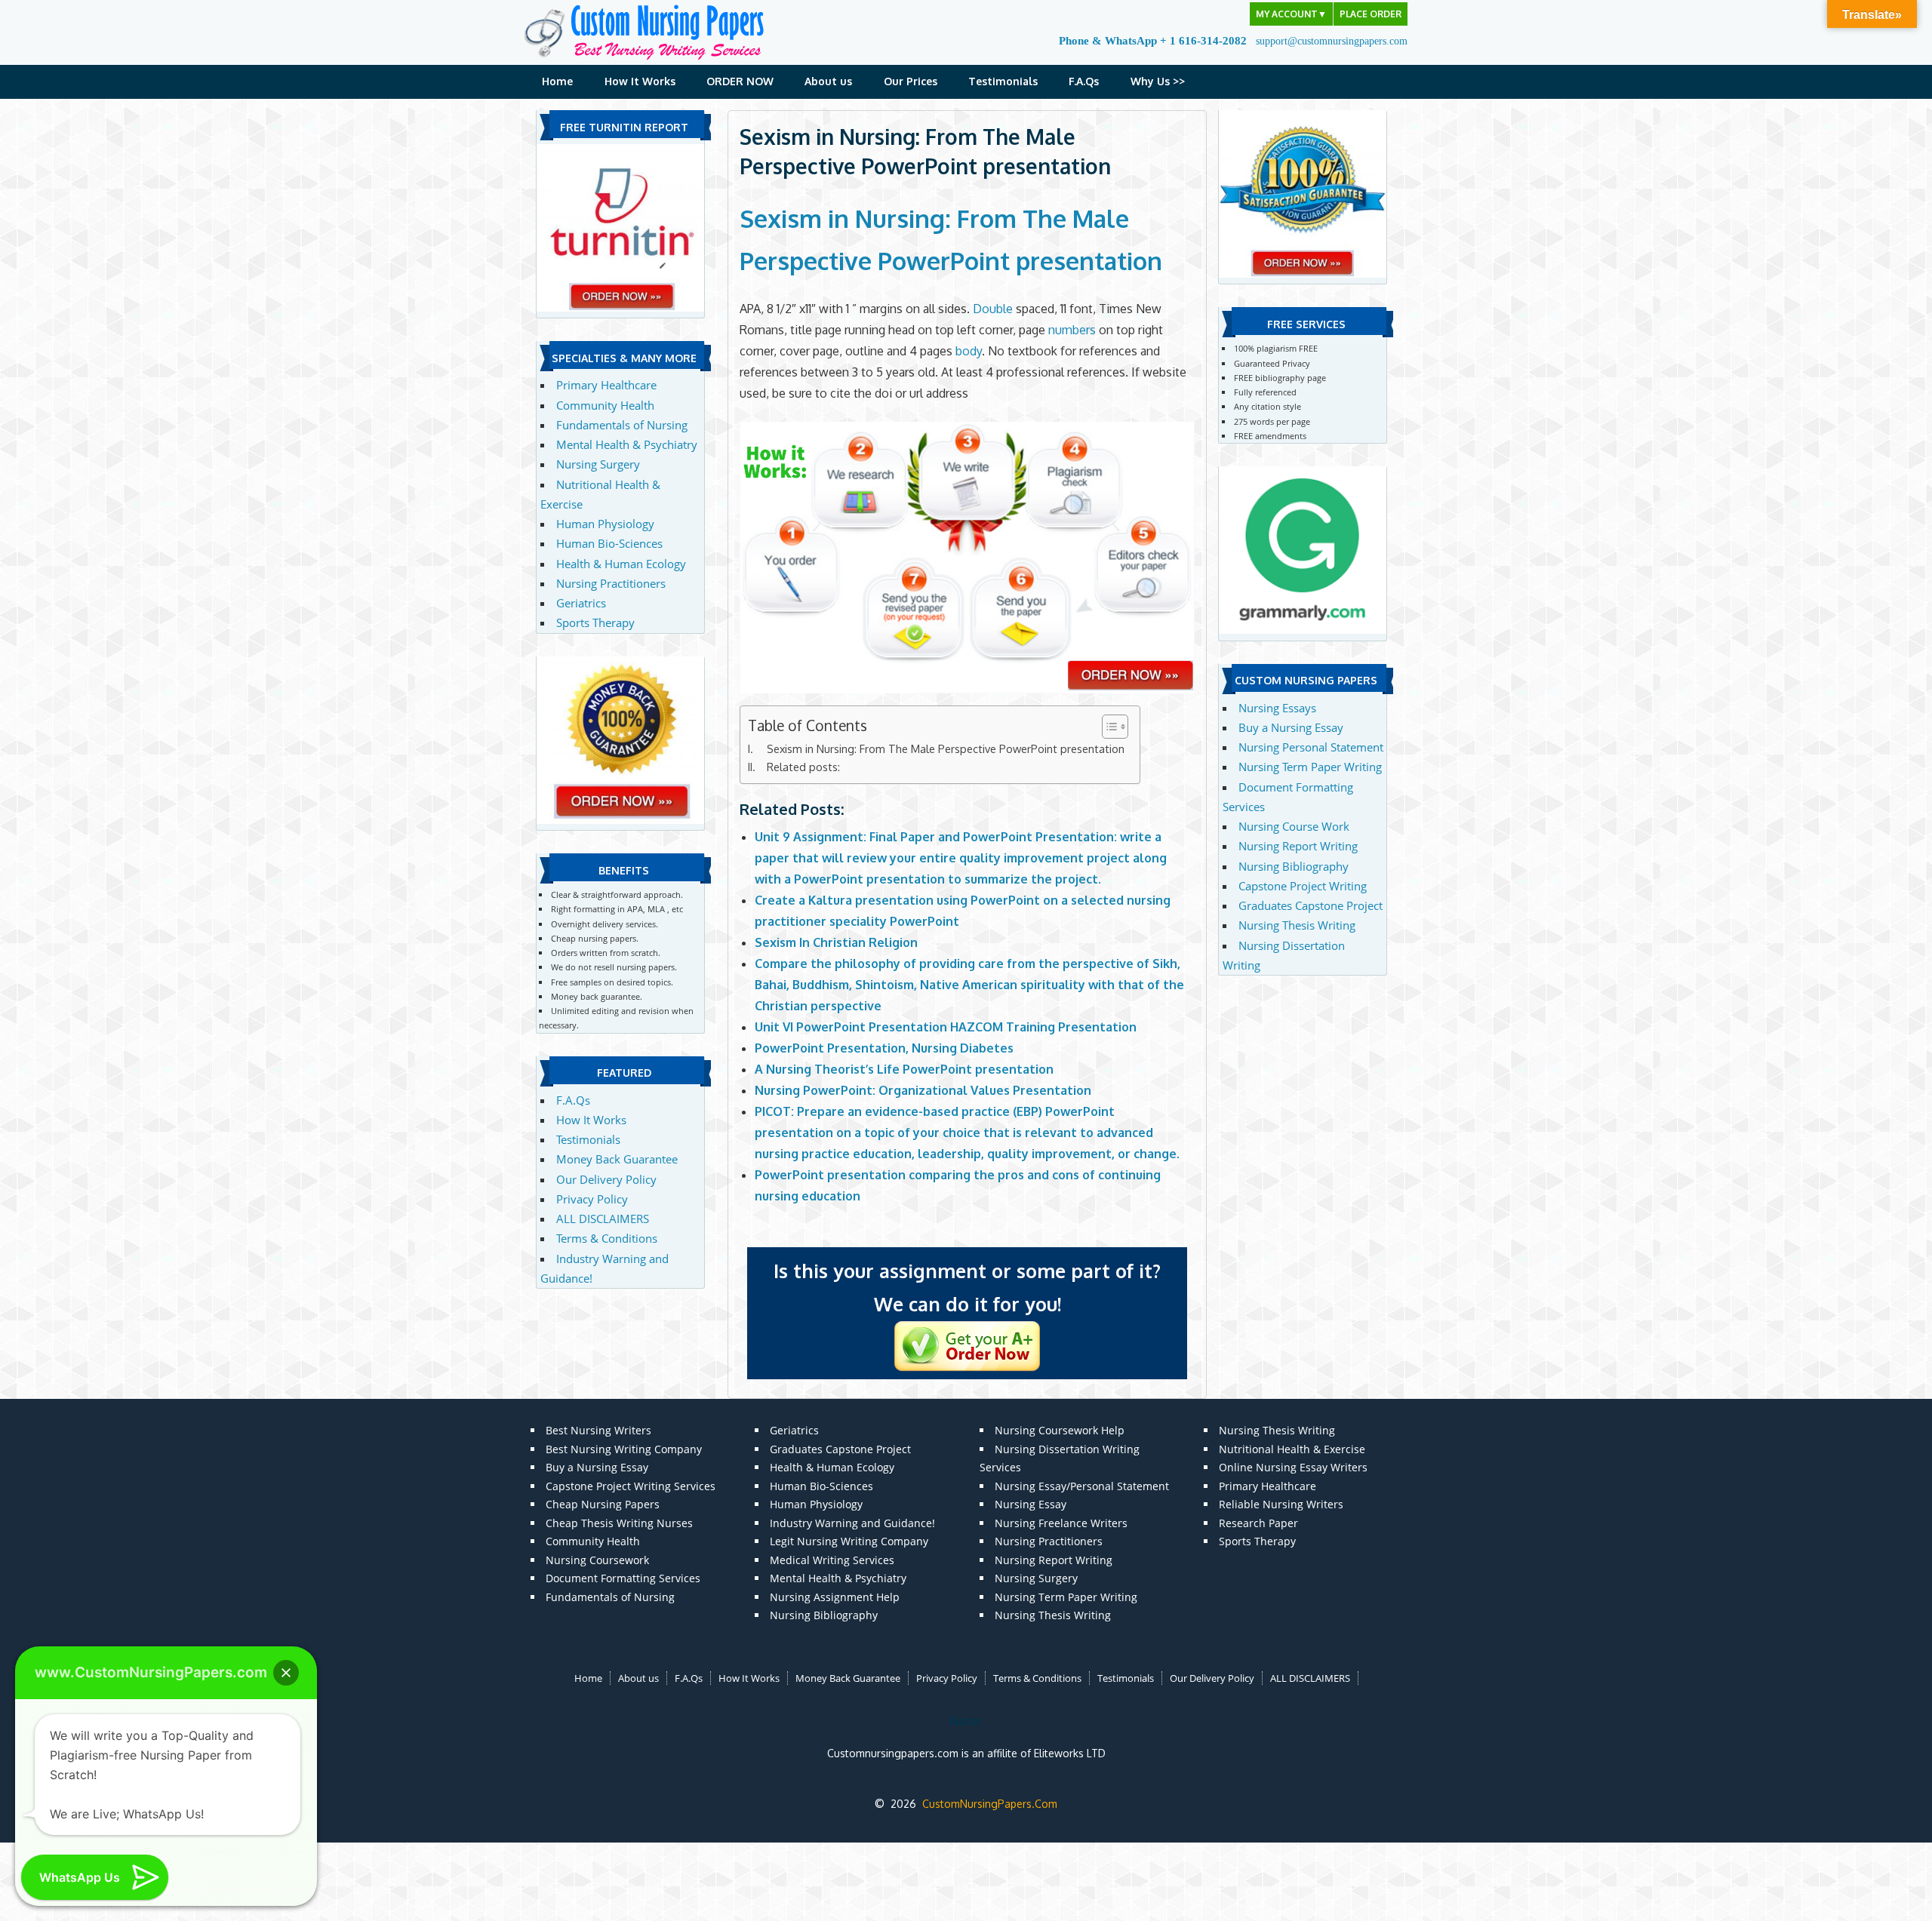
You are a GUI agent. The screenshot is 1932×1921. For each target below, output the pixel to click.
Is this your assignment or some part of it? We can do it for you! (967, 1287)
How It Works (640, 81)
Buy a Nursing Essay (1291, 727)
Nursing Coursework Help (1060, 1430)
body (969, 351)
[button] (286, 1673)
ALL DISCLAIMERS (603, 1219)
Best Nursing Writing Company (624, 1449)
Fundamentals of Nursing (622, 425)
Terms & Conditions (607, 1238)
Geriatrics (581, 603)
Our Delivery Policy (606, 1179)
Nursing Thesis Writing (1297, 925)
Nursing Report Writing (1298, 846)
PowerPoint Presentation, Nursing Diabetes (884, 1048)
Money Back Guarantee (617, 1159)
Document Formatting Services (623, 1578)
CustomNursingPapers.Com (990, 1804)
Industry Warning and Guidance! (852, 1523)
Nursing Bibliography (1294, 866)
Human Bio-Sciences (609, 543)
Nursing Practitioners (611, 583)
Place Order (1371, 14)
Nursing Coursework (597, 1560)
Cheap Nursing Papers (603, 1504)
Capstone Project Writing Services (631, 1486)
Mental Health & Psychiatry (627, 444)
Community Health (605, 405)
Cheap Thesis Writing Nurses (619, 1523)
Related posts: (803, 767)
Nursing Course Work (1294, 826)
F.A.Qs (1084, 81)
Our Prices (911, 81)
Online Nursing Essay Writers (1293, 1467)
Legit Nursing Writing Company (849, 1541)
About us (828, 81)
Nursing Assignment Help (835, 1597)
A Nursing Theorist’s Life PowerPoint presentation (904, 1069)
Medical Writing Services (832, 1560)
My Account (1291, 14)
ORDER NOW (740, 81)
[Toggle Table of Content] (1108, 727)
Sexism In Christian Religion (836, 942)
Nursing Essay (1031, 1504)
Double (993, 309)
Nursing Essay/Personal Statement (1082, 1486)
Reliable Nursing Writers (1281, 1504)
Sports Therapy (595, 622)
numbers (1072, 330)
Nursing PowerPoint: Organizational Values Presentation (923, 1090)
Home (557, 81)
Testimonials (1003, 81)
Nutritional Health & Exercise (1292, 1449)
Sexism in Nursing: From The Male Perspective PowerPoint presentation (946, 748)
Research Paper (1258, 1523)
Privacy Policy (592, 1199)
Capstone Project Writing (1303, 886)
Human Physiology (605, 524)
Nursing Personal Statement (1311, 747)
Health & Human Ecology (621, 564)
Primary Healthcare (606, 385)
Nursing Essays (1277, 708)
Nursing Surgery (598, 464)
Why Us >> (1158, 81)
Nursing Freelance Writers (1061, 1523)
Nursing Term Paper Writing (1310, 767)
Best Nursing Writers (598, 1430)
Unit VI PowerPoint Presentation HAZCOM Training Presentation (946, 1027)
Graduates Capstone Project (1311, 905)
